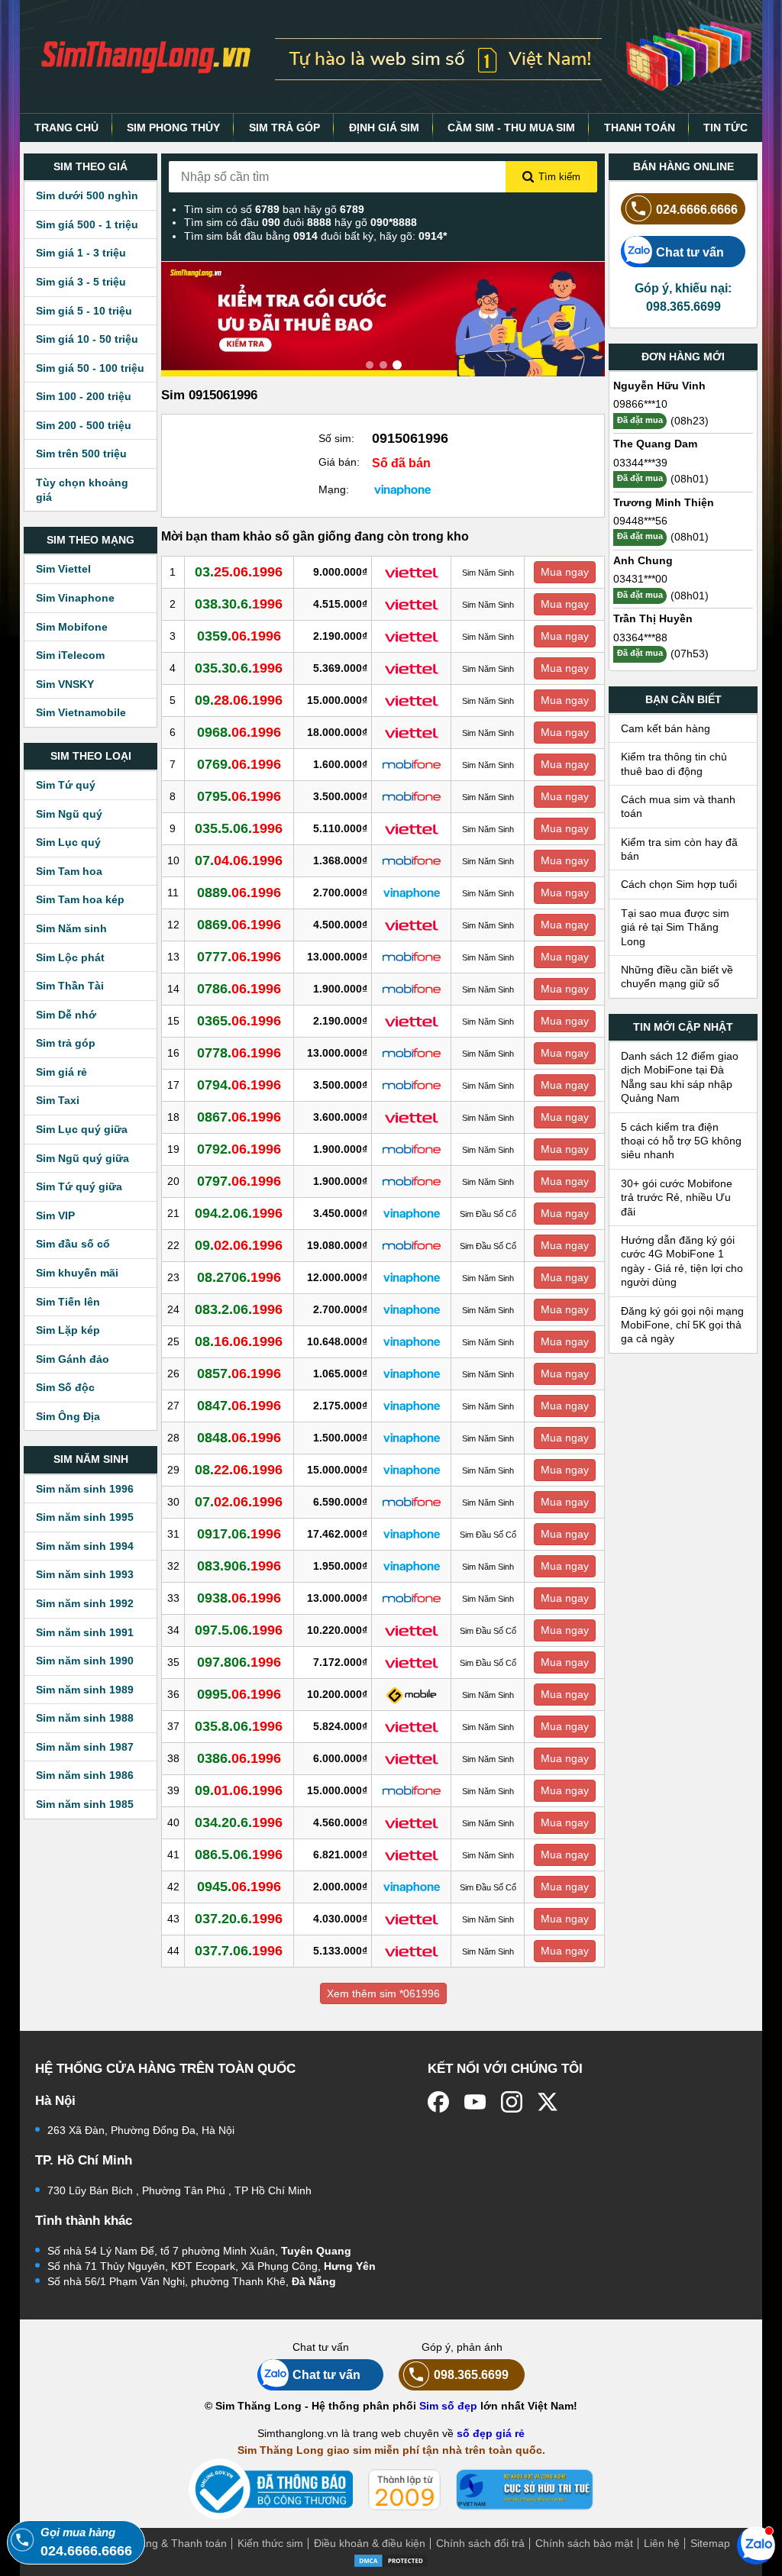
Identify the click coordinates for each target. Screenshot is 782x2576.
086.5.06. (239, 1855)
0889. (239, 893)
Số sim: (336, 438)
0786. (239, 989)
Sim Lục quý (68, 842)
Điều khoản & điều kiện (370, 2543)
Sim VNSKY (65, 684)
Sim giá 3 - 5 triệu (81, 282)
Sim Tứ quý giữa (79, 1186)
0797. (239, 1181)
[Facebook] (438, 2102)
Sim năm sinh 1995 (85, 1517)
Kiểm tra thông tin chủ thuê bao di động (674, 763)
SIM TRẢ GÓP (284, 128)
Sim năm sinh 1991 (85, 1632)
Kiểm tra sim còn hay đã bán (679, 849)
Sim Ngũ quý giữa (82, 1158)
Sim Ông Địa (68, 1416)
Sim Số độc (65, 1387)
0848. (239, 1438)
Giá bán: (339, 462)
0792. (239, 1149)
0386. (239, 1758)
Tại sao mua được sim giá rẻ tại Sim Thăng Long (675, 927)
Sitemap (710, 2543)
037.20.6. (239, 1919)
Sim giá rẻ (61, 1072)
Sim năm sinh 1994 (85, 1546)
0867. (239, 1117)
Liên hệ (662, 2543)
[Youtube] (475, 2102)
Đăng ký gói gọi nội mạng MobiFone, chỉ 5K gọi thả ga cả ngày (682, 1325)
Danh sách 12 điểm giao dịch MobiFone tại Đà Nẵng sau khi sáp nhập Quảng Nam (680, 1077)
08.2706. (239, 1277)
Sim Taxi (58, 1100)
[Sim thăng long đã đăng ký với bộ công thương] (271, 2489)
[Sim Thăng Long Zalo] (756, 2545)
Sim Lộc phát (70, 957)
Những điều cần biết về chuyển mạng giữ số (677, 976)
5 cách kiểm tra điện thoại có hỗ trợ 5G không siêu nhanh (681, 1141)
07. (239, 860)
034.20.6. (239, 1822)
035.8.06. (239, 1726)
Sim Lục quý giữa (82, 1129)
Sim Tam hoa (69, 871)
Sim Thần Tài (70, 986)
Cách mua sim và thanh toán (678, 806)
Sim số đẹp (448, 2406)
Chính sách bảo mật (584, 2543)
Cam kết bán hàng (666, 728)
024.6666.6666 (697, 209)
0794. (239, 1085)
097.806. (239, 1662)
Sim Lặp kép (68, 1330)
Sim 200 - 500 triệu (84, 425)
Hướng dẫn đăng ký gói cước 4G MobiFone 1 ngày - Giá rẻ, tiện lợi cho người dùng (682, 1261)
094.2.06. (239, 1213)
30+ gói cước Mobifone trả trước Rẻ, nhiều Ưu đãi (677, 1198)
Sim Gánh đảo (73, 1359)
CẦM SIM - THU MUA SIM (511, 128)
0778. (239, 1053)
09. (239, 700)
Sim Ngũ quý (69, 814)
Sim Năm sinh (71, 928)
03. (239, 572)
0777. (239, 957)
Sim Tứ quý (66, 785)
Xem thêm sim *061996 (383, 1993)
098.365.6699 (471, 2374)
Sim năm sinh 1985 (85, 1804)
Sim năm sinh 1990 (85, 1661)
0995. (239, 1694)
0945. (239, 1887)
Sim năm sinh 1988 (85, 1718)
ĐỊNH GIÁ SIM (384, 128)
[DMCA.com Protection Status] (391, 2560)
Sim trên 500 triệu (81, 454)
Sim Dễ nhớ (66, 1015)
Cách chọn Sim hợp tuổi (679, 884)
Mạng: (334, 489)
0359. (239, 636)
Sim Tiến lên (68, 1302)
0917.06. (239, 1534)
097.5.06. (239, 1630)
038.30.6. (239, 604)
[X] (548, 2102)
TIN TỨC (725, 128)
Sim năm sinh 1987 (85, 1747)
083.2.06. (239, 1309)
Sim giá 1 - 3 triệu (81, 253)
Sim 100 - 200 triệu (84, 396)
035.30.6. (239, 668)
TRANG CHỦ (66, 128)
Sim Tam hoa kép (80, 899)
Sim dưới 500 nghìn (87, 195)
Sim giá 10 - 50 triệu (87, 339)
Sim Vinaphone (75, 598)
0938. (239, 1598)
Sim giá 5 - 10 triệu (84, 311)
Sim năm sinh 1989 (85, 1690)
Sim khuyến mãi (77, 1273)
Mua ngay (565, 572)
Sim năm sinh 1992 (85, 1603)
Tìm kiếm (559, 177)
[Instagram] (512, 2102)
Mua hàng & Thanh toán (168, 2543)
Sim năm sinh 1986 (85, 1775)
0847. (239, 1406)
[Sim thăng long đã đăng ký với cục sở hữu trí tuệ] (525, 2490)
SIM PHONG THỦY (173, 128)
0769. (239, 764)
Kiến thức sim (270, 2543)
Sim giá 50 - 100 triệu (90, 368)
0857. (239, 1374)
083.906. (239, 1566)
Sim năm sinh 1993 (85, 1574)
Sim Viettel (63, 569)
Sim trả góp (66, 1043)
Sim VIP (55, 1215)
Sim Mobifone (72, 627)
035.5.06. (239, 828)
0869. (239, 925)
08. (239, 1341)
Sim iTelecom (70, 655)
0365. (239, 1021)
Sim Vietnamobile (81, 712)
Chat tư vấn (690, 252)
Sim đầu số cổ (73, 1244)
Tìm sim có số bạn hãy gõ (274, 209)
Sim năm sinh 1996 (85, 1489)
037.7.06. (239, 1951)
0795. (239, 796)
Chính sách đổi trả (480, 2543)
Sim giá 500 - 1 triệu (87, 224)
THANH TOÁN (640, 128)
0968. (239, 732)
